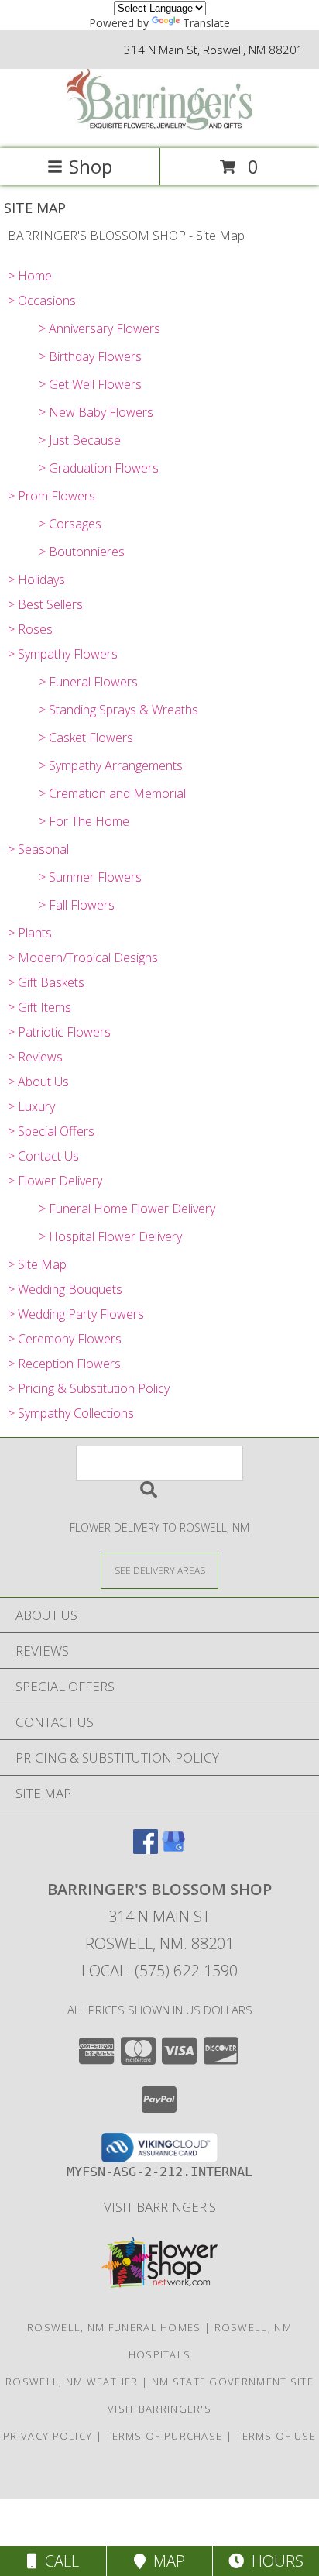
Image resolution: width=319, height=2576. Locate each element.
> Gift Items (39, 1007)
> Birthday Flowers (90, 356)
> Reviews (35, 1057)
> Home (30, 276)
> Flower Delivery (55, 1181)
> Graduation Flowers (99, 468)
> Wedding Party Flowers (76, 1314)
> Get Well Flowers (90, 384)
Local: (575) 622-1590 (159, 1971)
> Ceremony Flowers (65, 1339)
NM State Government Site (233, 2382)
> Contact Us (43, 1156)
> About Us (38, 1082)
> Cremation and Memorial (112, 793)
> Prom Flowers (51, 496)
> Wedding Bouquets (65, 1289)
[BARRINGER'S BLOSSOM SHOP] (159, 126)
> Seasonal (38, 849)
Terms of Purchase (164, 2436)
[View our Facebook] (146, 1849)
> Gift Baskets (46, 982)
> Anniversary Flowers (99, 328)
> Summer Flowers (90, 877)
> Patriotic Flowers (59, 1032)
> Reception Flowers (64, 1364)
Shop (91, 166)
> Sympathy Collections (71, 1413)
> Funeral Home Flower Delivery (127, 1209)
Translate (206, 23)
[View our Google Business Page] (173, 1849)
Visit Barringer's (160, 2207)
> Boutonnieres (82, 552)
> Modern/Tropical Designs (83, 958)
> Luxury (31, 1106)
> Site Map (37, 1264)
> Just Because (80, 440)
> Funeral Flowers (88, 682)
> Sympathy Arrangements (111, 765)
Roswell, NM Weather (72, 2382)
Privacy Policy (48, 2436)
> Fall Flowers (77, 905)
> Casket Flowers (86, 738)
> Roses (30, 629)
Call (58, 2561)
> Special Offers (51, 1131)
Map (165, 2561)
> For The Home (84, 821)
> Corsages (70, 524)
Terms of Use (276, 2436)
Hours (274, 2561)
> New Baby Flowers (96, 412)
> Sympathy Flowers (63, 654)
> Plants (30, 933)
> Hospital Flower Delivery (110, 1236)
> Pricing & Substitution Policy (89, 1388)
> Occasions (42, 301)
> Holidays (36, 580)
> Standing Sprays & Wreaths (118, 710)
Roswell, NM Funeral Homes (114, 2327)
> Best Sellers (45, 604)
